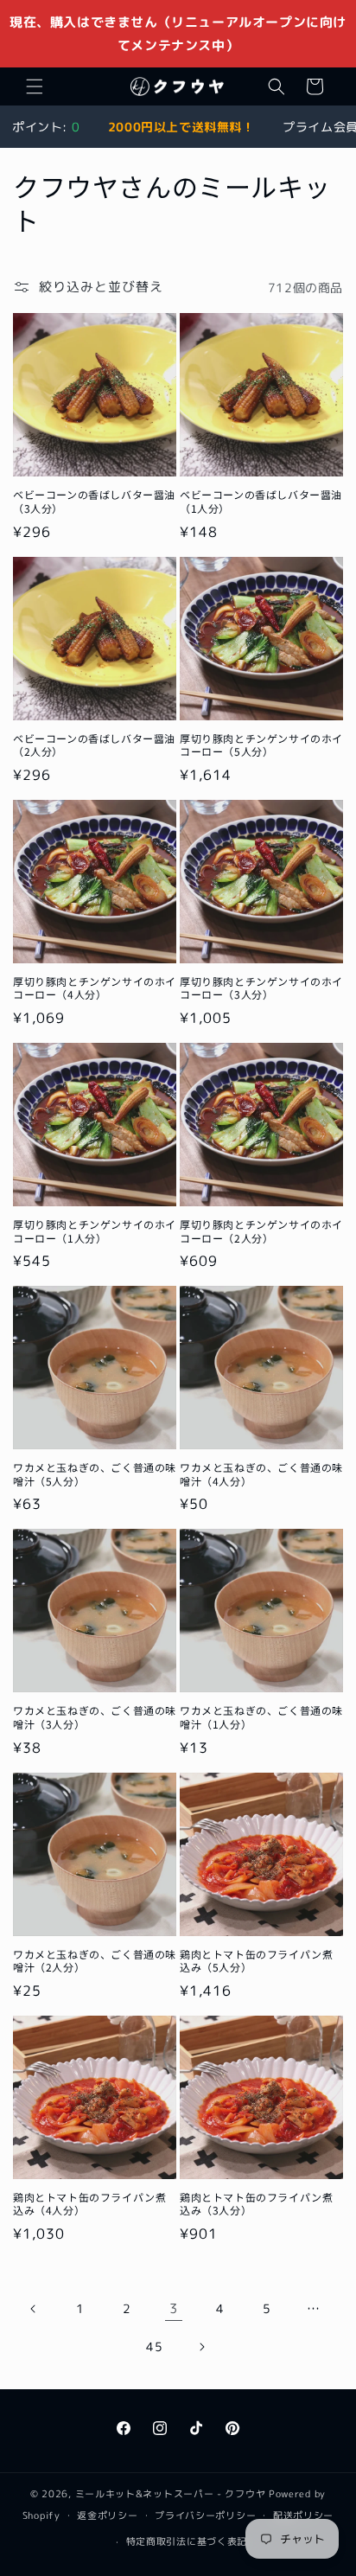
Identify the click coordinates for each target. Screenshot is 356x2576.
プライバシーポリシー (205, 2515)
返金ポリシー (107, 2515)
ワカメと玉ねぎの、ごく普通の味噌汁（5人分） (95, 1474)
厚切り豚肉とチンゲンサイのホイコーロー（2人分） (261, 1231)
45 (154, 2346)
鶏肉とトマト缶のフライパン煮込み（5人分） (256, 1961)
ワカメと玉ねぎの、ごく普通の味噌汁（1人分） (261, 1717)
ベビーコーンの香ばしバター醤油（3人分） (94, 501)
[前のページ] (34, 2309)
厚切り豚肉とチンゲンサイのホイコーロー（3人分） (261, 988)
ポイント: (46, 127)
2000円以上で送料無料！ (181, 127)
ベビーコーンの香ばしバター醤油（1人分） (261, 501)
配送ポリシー (303, 2515)
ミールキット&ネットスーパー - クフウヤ (171, 2494)
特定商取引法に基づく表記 (187, 2541)
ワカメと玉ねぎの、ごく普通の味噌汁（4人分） (261, 1474)
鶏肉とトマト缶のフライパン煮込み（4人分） (89, 2204)
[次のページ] (201, 2347)
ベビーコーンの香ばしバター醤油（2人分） (94, 745)
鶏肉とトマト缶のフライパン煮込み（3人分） (256, 2204)
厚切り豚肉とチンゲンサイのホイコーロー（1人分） (95, 1231)
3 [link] (174, 2308)
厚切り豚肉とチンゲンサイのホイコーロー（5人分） (261, 745)
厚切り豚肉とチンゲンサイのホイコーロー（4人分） (95, 988)
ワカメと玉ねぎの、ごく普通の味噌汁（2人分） (95, 1961)
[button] (35, 86)
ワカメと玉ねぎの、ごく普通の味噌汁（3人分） (95, 1717)
